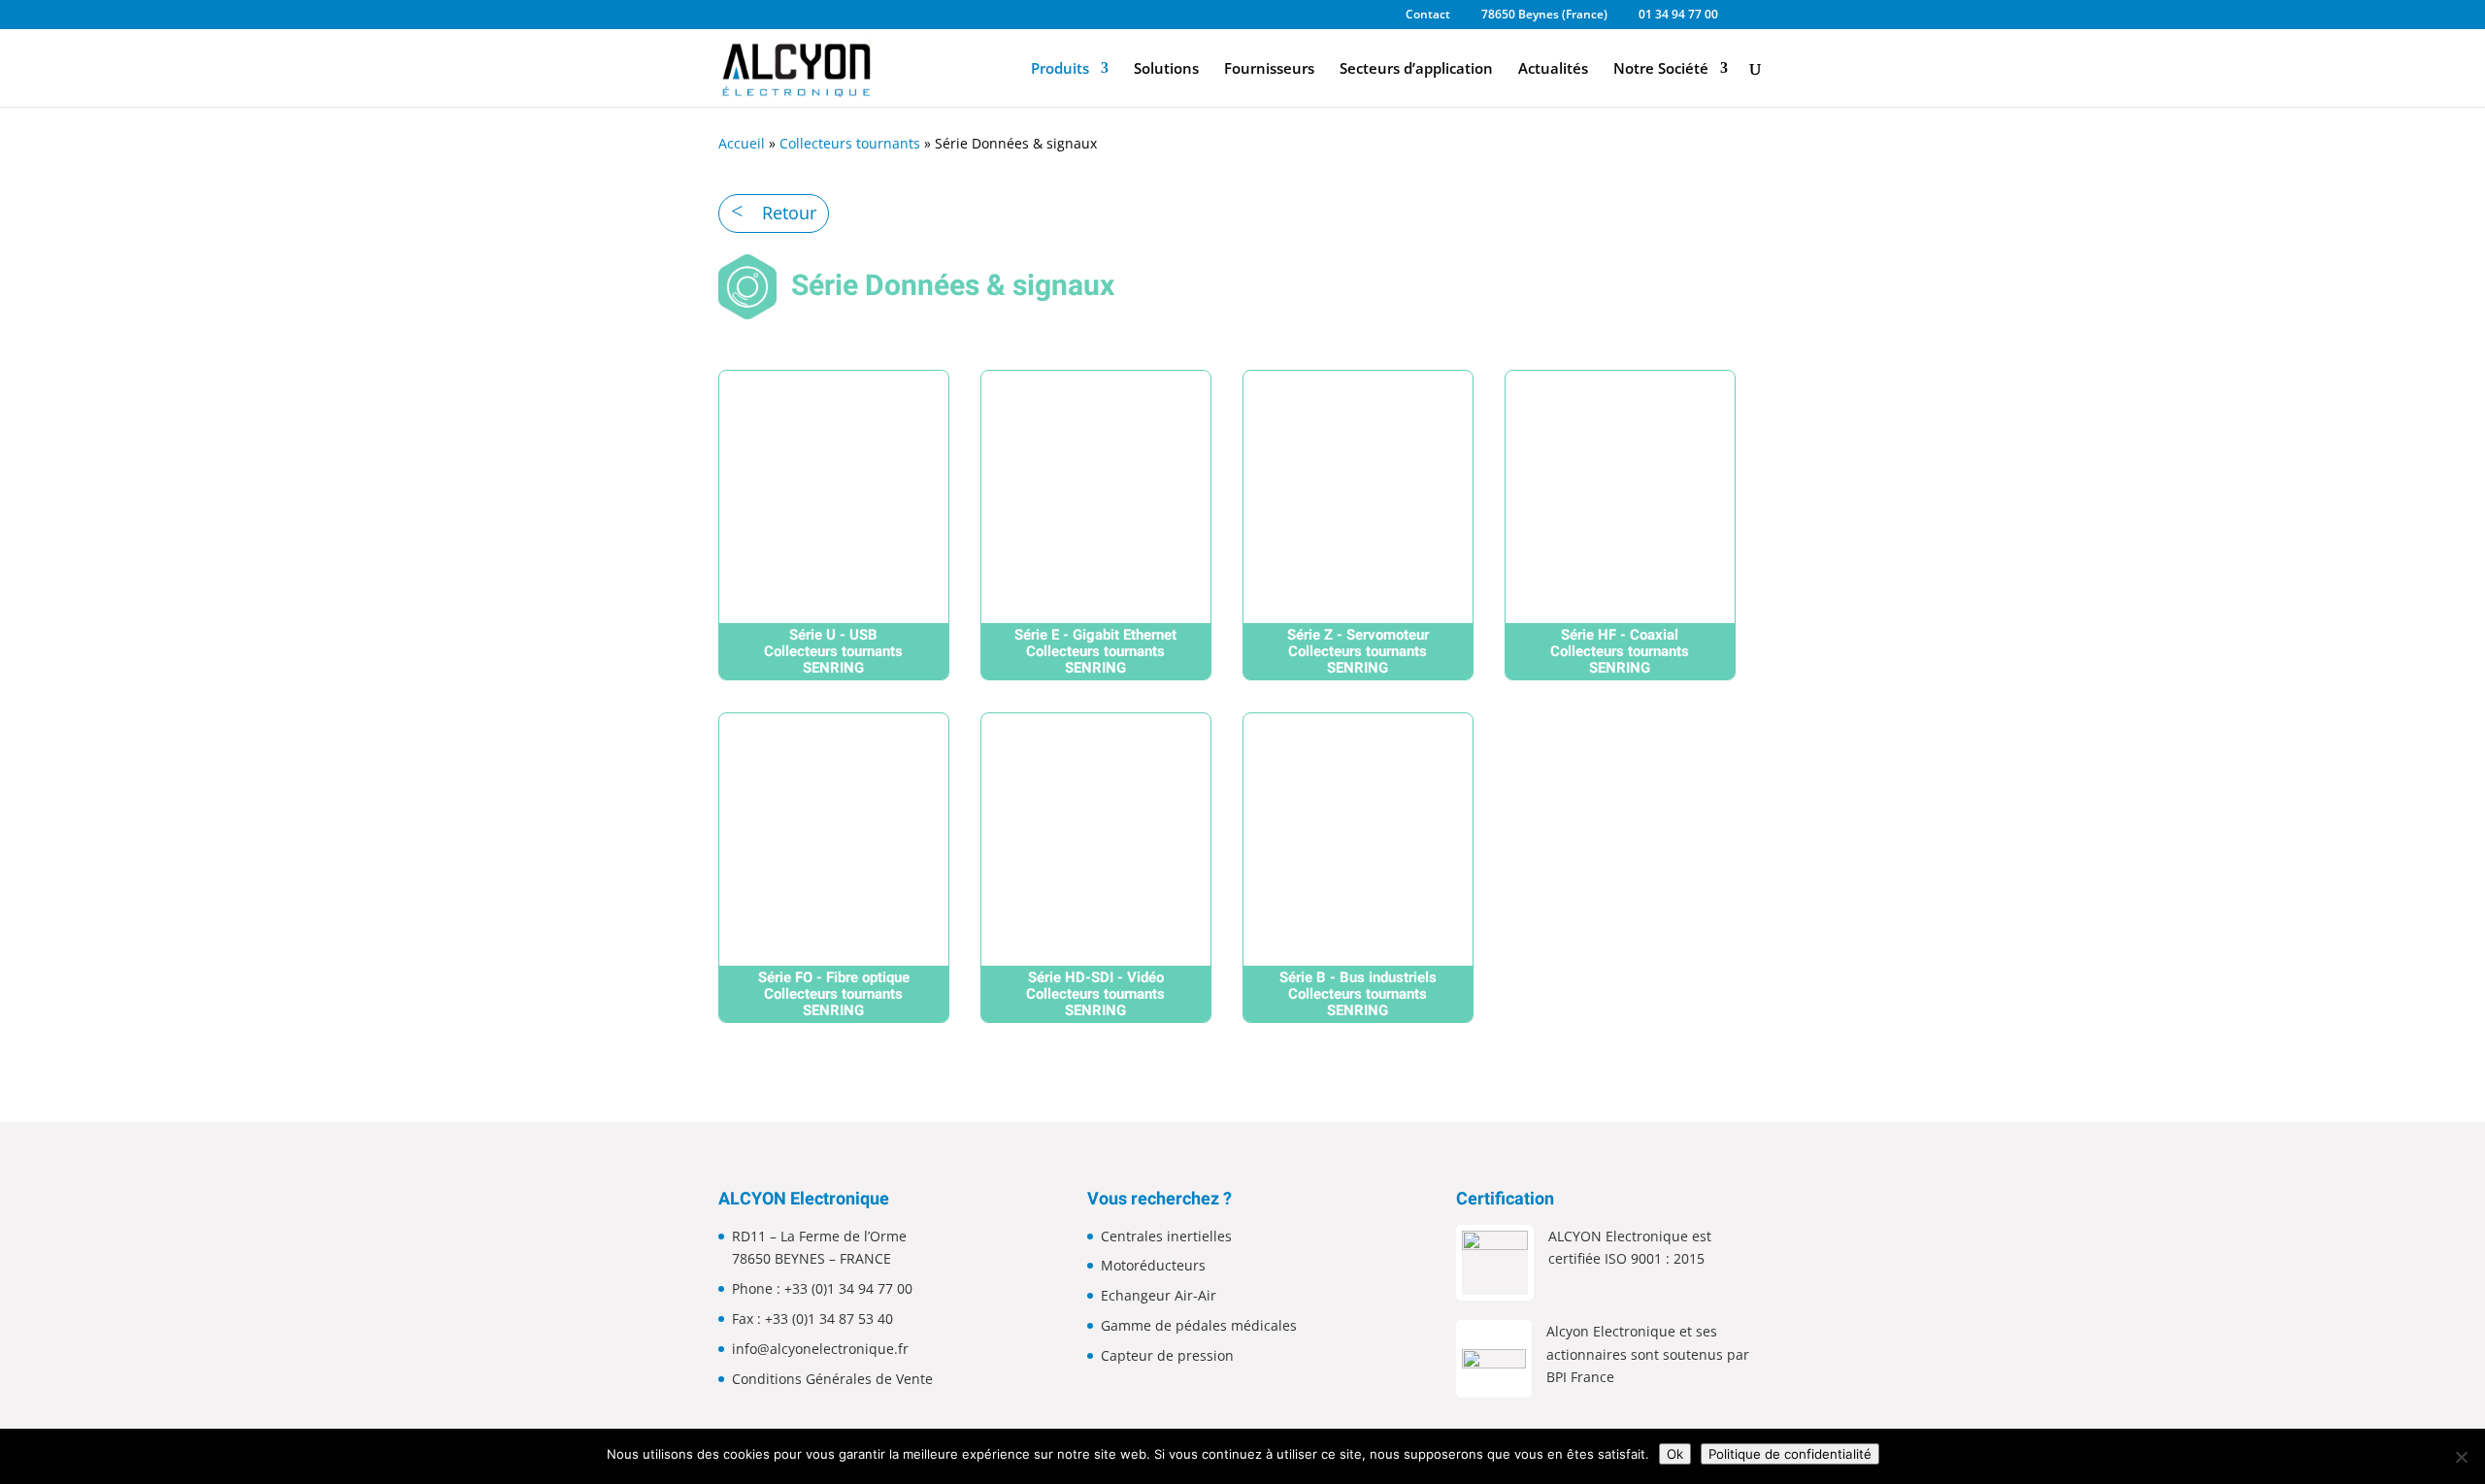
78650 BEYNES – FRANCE (812, 1258)
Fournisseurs (1269, 69)
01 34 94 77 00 (1678, 16)
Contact (1428, 16)
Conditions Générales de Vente (832, 1379)
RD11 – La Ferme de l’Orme (819, 1236)
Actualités (1553, 69)
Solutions (1166, 69)
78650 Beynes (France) (1544, 16)
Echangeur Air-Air (1159, 1295)
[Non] (2461, 1457)
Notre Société (1661, 69)
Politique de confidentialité (1790, 1454)
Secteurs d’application (1416, 69)
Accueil (742, 143)
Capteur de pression (1167, 1355)
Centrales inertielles (1166, 1236)
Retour (789, 213)
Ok (1675, 1454)
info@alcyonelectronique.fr (820, 1349)
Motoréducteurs (1153, 1265)
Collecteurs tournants (850, 143)
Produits (1060, 69)
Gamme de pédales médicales (1199, 1325)
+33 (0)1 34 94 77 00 (848, 1288)
